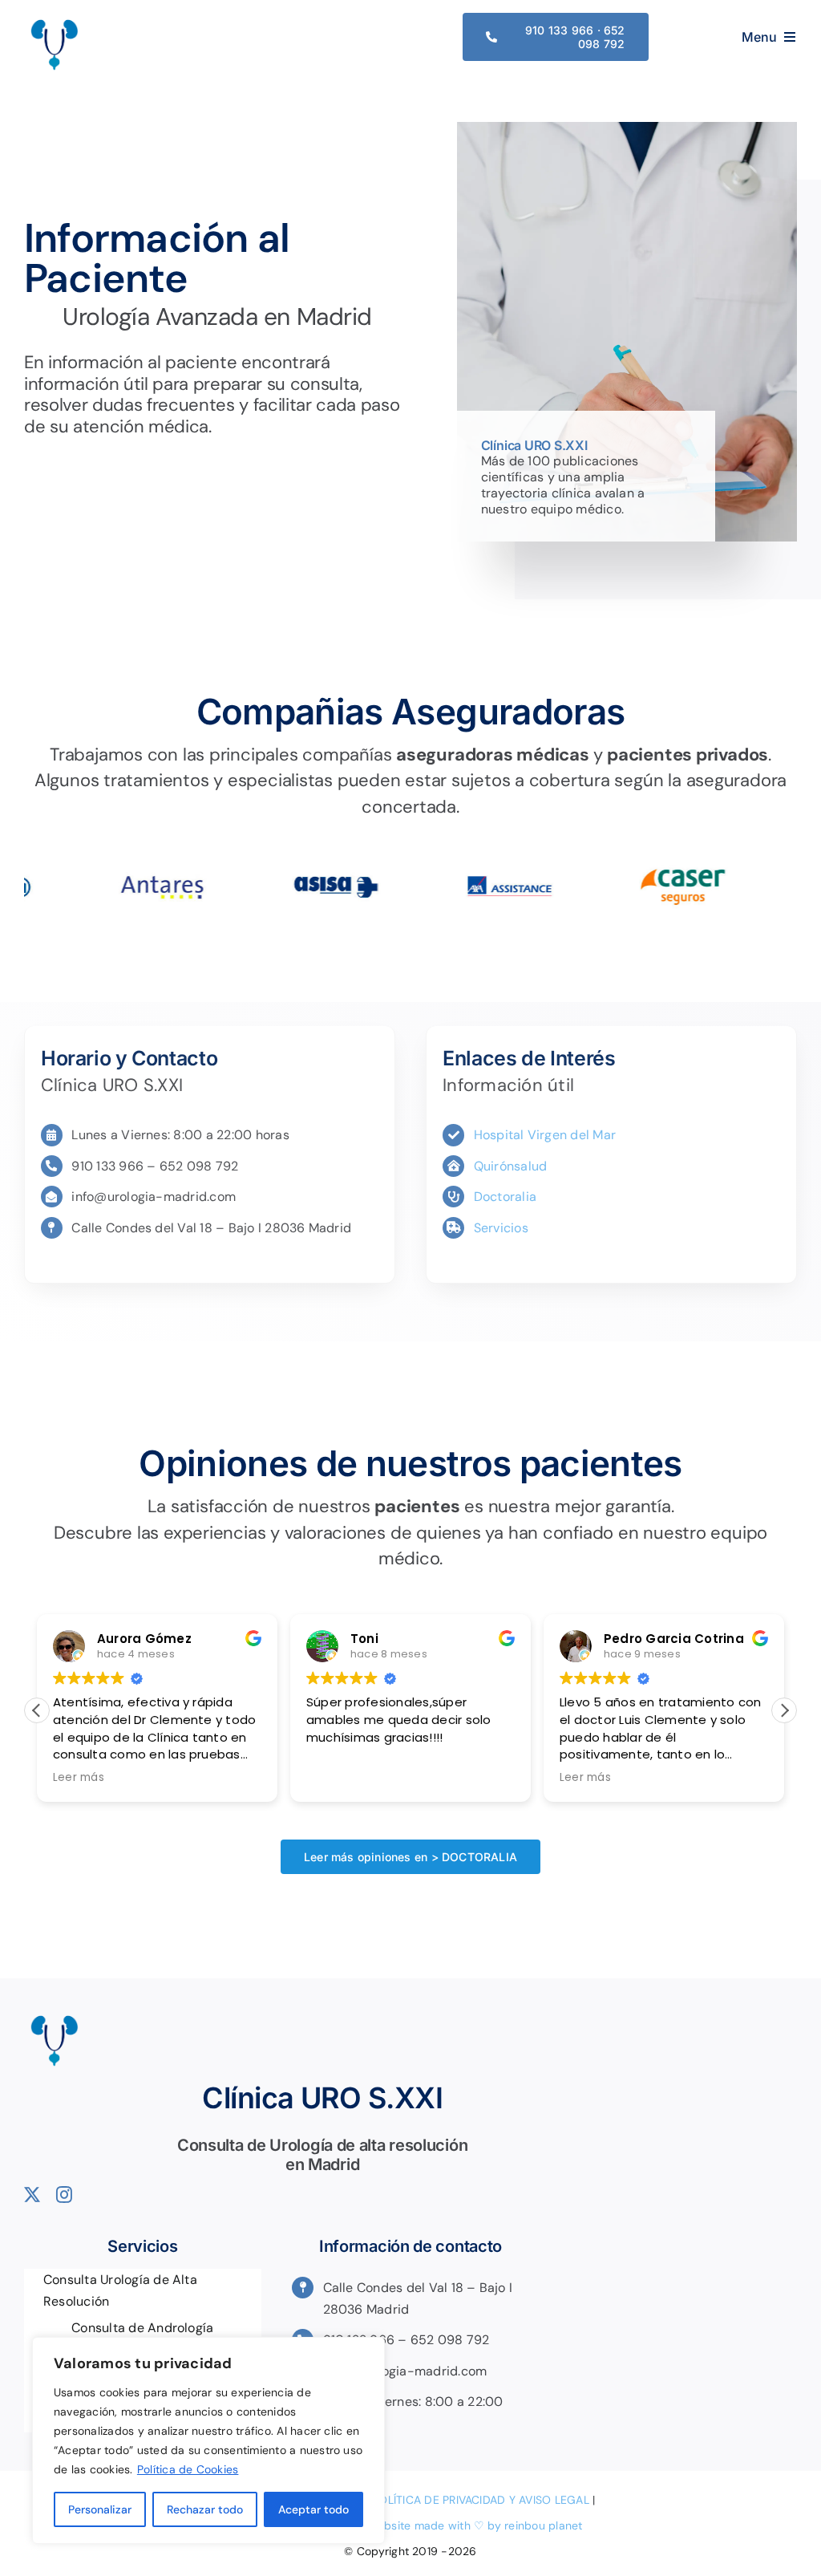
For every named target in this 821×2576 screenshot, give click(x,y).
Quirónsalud (511, 1166)
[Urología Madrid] (54, 20)
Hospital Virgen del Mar (545, 1135)
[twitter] (32, 2195)
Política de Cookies (188, 2469)
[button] (784, 1710)
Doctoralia (505, 1197)
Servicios (501, 1228)
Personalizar (100, 2509)
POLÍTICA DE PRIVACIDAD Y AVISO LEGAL (481, 2500)
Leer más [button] (79, 1778)
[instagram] (64, 2195)
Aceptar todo (313, 2509)
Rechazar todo (205, 2509)
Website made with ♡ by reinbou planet (475, 2525)
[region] (208, 2440)
